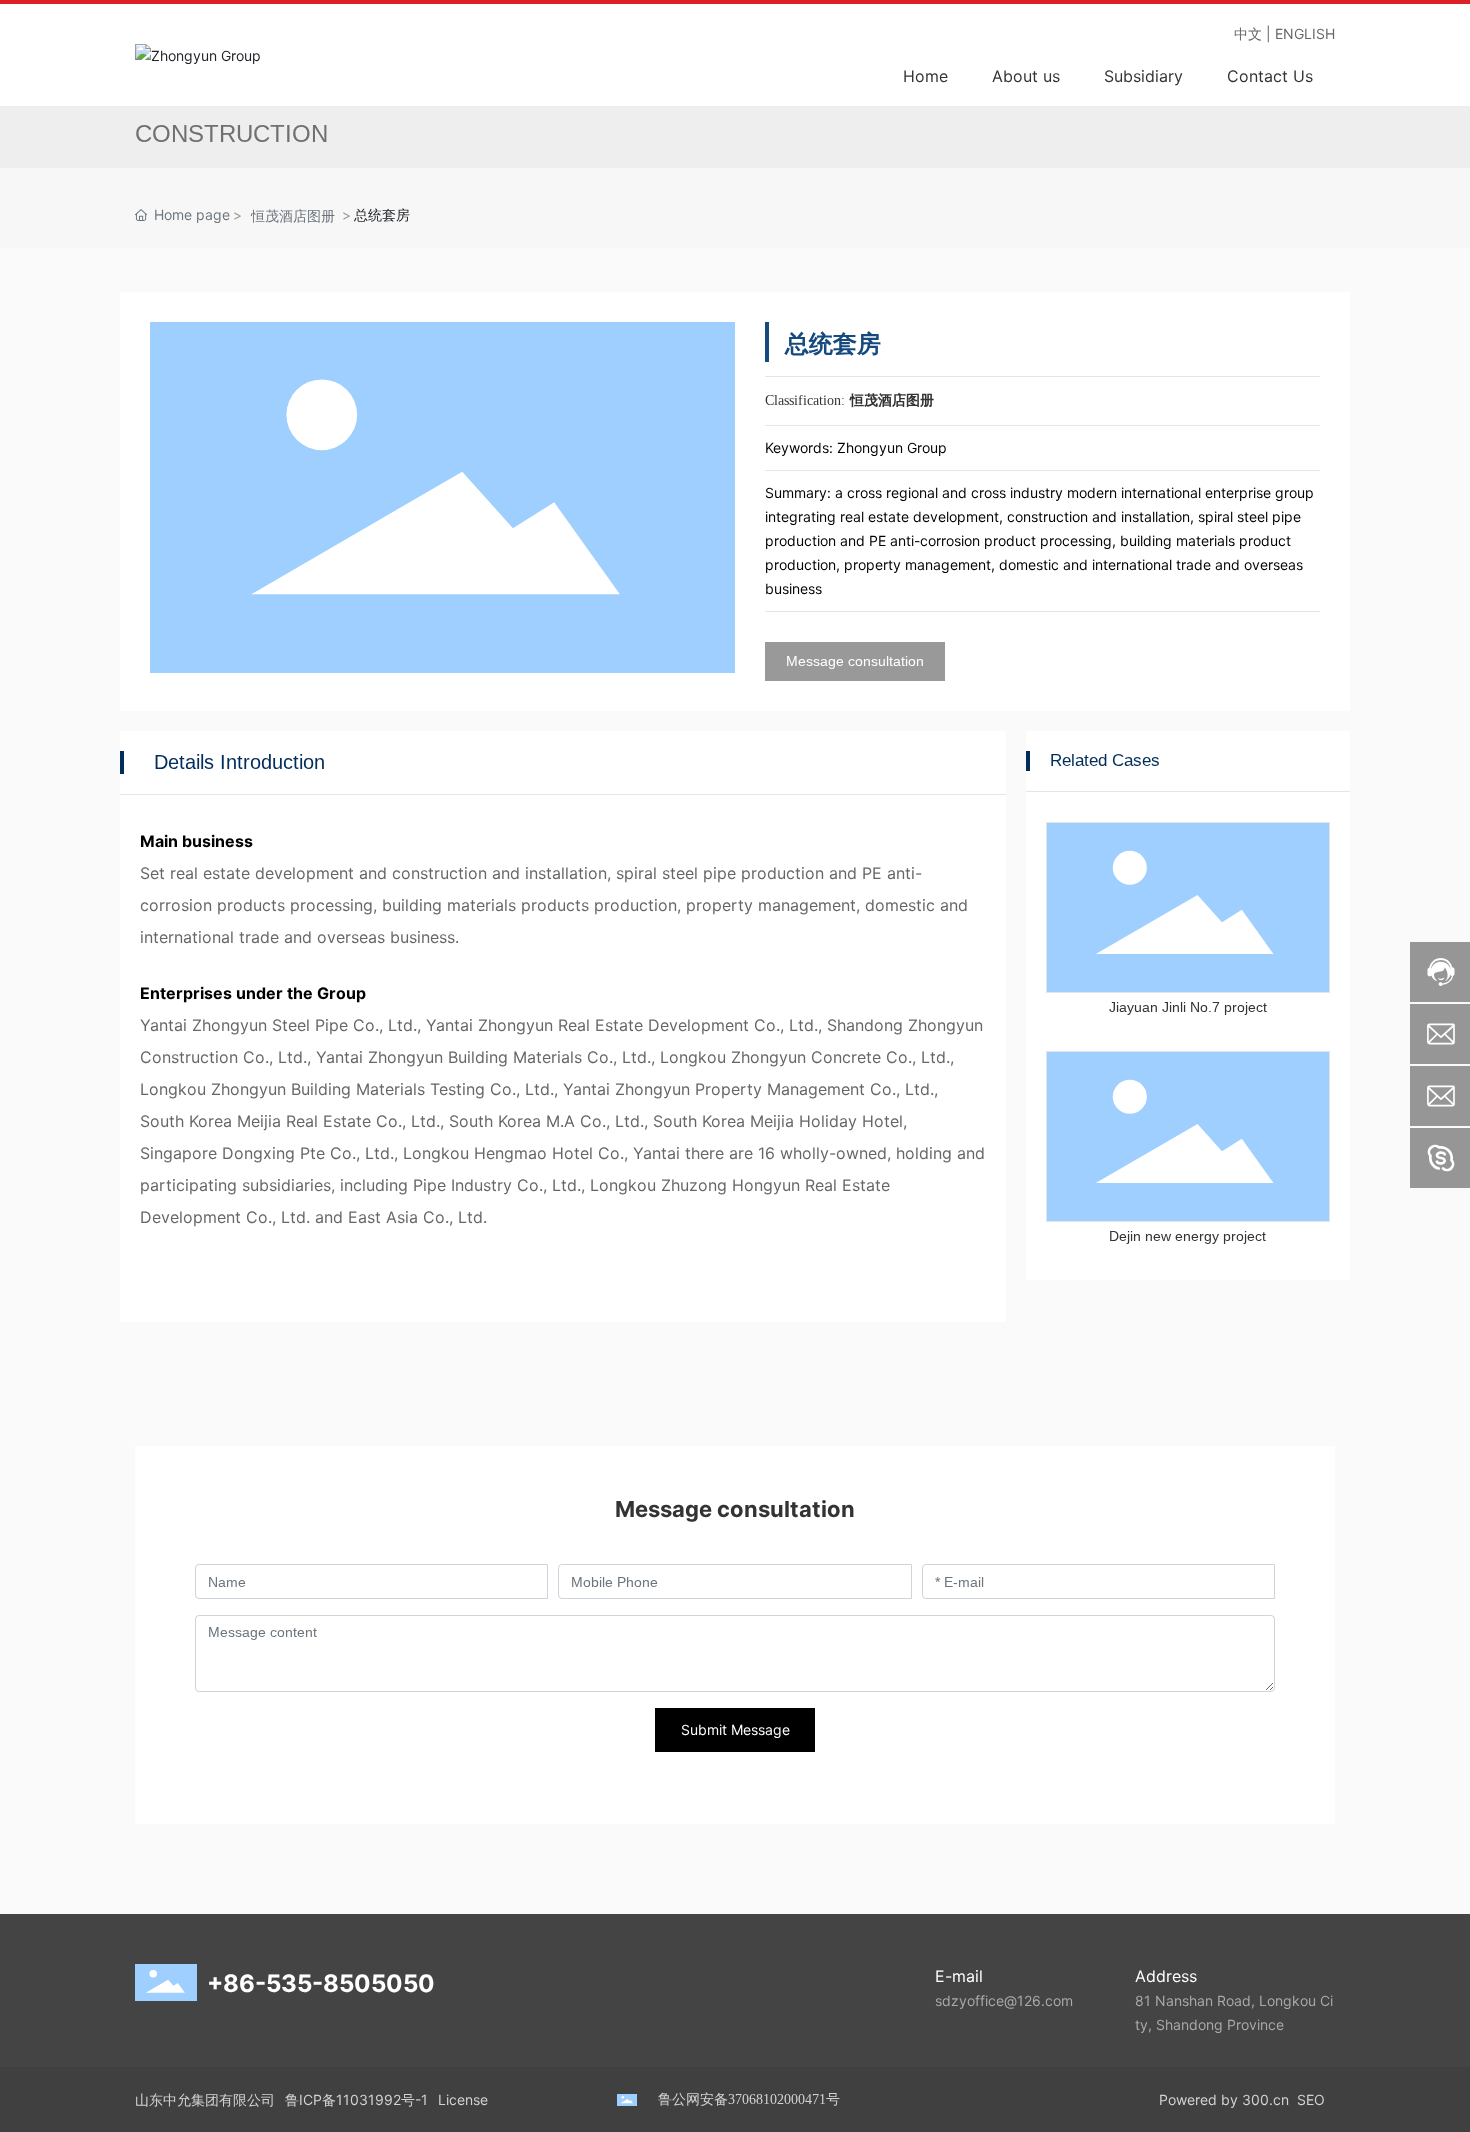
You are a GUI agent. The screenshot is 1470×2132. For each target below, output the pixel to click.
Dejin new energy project (1187, 1236)
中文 (1248, 33)
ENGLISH (1305, 33)
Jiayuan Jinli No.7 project (1188, 1007)
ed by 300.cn (1244, 2099)
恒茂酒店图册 (293, 215)
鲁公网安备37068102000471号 (749, 2099)
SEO (1311, 2099)
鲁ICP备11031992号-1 (356, 2099)
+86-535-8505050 (321, 1983)
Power (1179, 2099)
